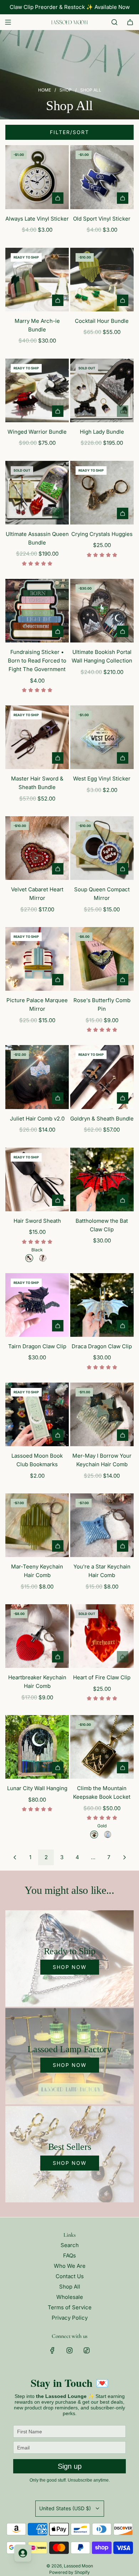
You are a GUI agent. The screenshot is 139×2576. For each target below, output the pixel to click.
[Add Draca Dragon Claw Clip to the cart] (123, 1326)
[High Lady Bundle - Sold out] (102, 411)
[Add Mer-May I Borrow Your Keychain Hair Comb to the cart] (123, 1435)
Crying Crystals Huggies (102, 534)
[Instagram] (69, 2350)
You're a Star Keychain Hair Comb (102, 1571)
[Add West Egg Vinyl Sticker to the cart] (123, 758)
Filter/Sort (69, 132)
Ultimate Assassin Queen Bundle (37, 538)
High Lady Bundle (102, 432)
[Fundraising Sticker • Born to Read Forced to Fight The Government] (37, 611)
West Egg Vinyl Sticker (102, 779)
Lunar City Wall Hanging (37, 1788)
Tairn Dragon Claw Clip (37, 1346)
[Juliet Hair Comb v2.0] (37, 1077)
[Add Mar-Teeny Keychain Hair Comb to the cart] (58, 1546)
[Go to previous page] (15, 1857)
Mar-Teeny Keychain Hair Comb (37, 1571)
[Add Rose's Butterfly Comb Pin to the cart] (123, 980)
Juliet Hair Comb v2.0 (37, 1119)
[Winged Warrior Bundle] (37, 390)
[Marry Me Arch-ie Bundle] (37, 280)
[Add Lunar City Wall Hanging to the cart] (58, 1768)
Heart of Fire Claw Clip (102, 1677)
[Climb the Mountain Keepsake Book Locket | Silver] (108, 1834)
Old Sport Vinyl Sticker (102, 219)
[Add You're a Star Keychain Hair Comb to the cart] (123, 1546)
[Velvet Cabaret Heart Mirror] (37, 848)
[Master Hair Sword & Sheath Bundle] (37, 737)
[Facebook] (52, 2350)
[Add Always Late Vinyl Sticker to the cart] (58, 198)
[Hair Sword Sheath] (37, 1179)
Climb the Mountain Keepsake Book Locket (102, 1792)
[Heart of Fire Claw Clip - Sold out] (102, 1657)
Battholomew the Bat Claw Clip (102, 1225)
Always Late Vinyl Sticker (37, 219)
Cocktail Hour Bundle (102, 321)
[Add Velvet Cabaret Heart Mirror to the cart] (58, 869)
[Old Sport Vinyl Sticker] (102, 177)
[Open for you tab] (23, 2553)
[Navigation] (8, 22)
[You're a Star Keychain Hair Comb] (102, 1525)
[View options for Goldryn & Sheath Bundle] (123, 1098)
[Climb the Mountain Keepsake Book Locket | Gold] (94, 1834)
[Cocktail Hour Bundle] (102, 280)
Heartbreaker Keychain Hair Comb (37, 1682)
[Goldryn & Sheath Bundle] (102, 1077)
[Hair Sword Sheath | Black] (29, 1258)
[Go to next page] (124, 1857)
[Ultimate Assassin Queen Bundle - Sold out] (37, 513)
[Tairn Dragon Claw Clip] (37, 1305)
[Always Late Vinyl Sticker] (37, 177)
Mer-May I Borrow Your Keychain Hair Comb (102, 1460)
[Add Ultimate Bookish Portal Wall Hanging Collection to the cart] (123, 631)
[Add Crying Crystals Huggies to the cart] (123, 513)
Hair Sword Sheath (37, 1221)
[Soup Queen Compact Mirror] (102, 848)
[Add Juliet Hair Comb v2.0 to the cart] (58, 1098)
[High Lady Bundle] (102, 390)
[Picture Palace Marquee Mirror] (37, 959)
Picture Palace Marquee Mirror (37, 1004)
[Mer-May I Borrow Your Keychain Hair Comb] (102, 1414)
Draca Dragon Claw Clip (102, 1346)
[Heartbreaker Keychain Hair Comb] (37, 1636)
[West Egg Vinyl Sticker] (102, 737)
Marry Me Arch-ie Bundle (37, 325)
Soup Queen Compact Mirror (102, 894)
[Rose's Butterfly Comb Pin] (102, 959)
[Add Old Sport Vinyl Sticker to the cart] (123, 198)
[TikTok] (87, 2350)
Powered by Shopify (69, 2572)
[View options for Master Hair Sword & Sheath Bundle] (58, 758)
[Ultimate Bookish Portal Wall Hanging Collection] (102, 611)
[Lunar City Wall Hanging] (37, 1747)
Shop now (70, 1967)
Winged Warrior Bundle (37, 432)
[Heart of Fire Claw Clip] (102, 1636)
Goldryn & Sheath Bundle (102, 1119)
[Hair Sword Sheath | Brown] (43, 1258)
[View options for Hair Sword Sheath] (58, 1200)
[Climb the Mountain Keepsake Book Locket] (102, 1747)
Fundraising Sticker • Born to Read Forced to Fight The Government (37, 661)
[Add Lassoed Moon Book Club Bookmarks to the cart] (58, 1435)
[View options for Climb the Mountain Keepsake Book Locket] (123, 1768)
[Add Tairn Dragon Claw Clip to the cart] (58, 1326)
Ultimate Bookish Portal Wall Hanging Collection (102, 656)
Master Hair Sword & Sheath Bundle (37, 783)
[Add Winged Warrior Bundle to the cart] (58, 411)
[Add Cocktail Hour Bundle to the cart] (123, 300)
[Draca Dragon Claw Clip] (102, 1305)
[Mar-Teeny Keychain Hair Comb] (37, 1525)
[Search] (114, 22)
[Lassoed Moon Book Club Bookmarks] (37, 1414)
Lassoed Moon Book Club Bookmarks (37, 1460)
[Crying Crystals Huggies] (102, 493)
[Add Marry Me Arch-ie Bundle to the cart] (58, 300)
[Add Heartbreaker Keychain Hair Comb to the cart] (58, 1657)
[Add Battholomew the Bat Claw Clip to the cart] (123, 1200)
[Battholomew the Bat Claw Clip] (102, 1179)
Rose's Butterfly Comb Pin (102, 1004)
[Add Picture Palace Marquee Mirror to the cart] (58, 980)
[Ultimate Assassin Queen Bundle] (37, 493)
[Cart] (130, 22)
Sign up (70, 2466)
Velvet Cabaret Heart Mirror (37, 894)
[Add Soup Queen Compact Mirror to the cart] (123, 869)
